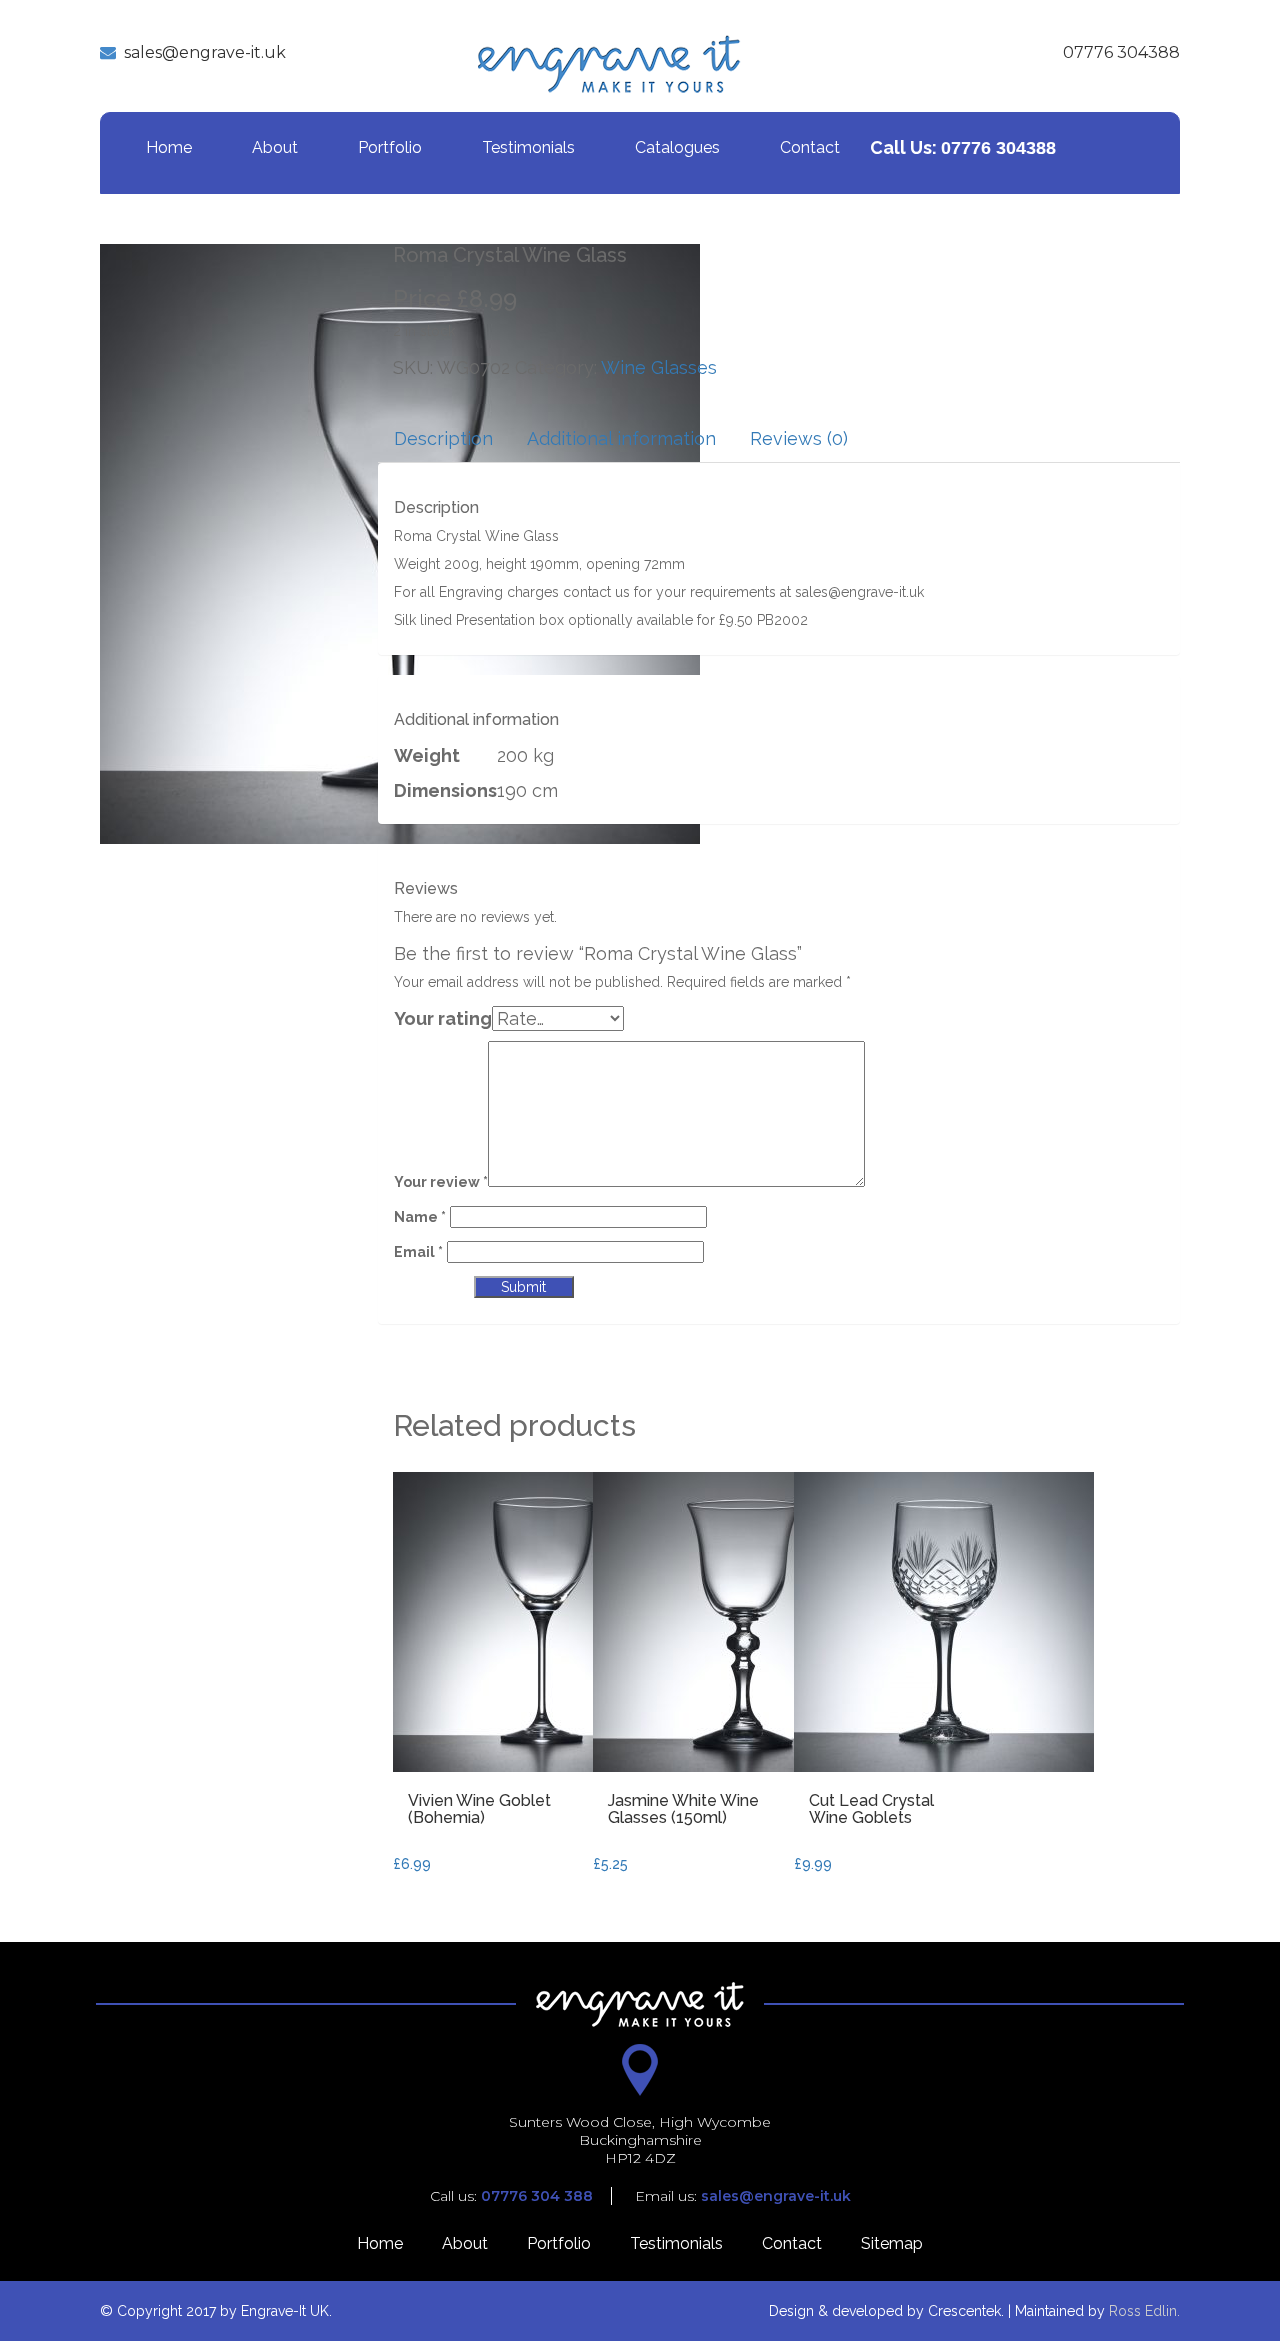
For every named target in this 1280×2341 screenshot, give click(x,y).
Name (420, 1217)
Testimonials (528, 147)
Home (169, 147)
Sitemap (892, 2243)
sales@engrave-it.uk (205, 52)
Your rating (443, 1018)
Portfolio (390, 147)
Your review (441, 1182)
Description (443, 438)
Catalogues (677, 147)
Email (418, 1252)
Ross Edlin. (1144, 2311)
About (275, 147)
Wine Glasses (659, 367)
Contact (810, 147)
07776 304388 (1121, 52)
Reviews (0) (799, 438)
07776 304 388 (537, 2196)
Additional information (621, 438)
